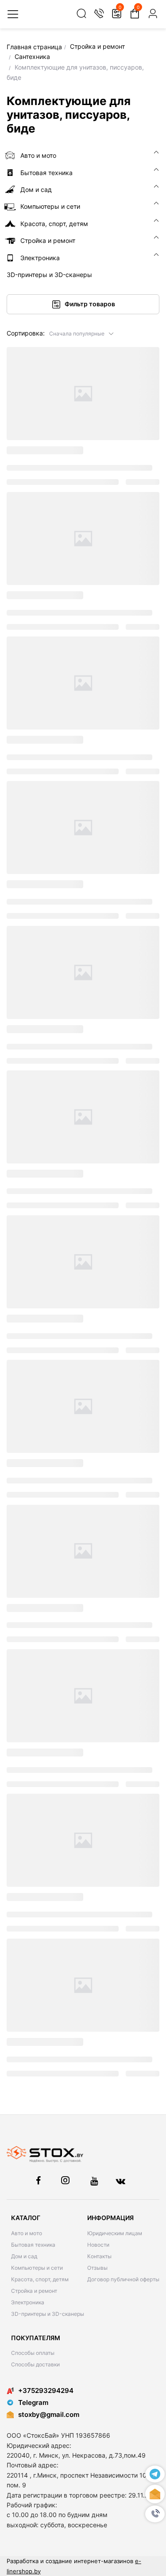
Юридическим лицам (115, 2233)
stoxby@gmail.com (49, 2414)
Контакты (99, 2256)
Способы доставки (35, 2364)
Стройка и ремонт (34, 2291)
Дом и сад (24, 2256)
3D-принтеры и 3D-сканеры (48, 2314)
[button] (82, 333)
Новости (98, 2245)
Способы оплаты (33, 2353)
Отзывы (97, 2268)
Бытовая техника (33, 2245)
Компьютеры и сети (37, 2268)
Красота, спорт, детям (40, 2279)
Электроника (28, 2302)
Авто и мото (27, 2233)
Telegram (33, 2402)
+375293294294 (46, 2391)
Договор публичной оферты (123, 2279)
